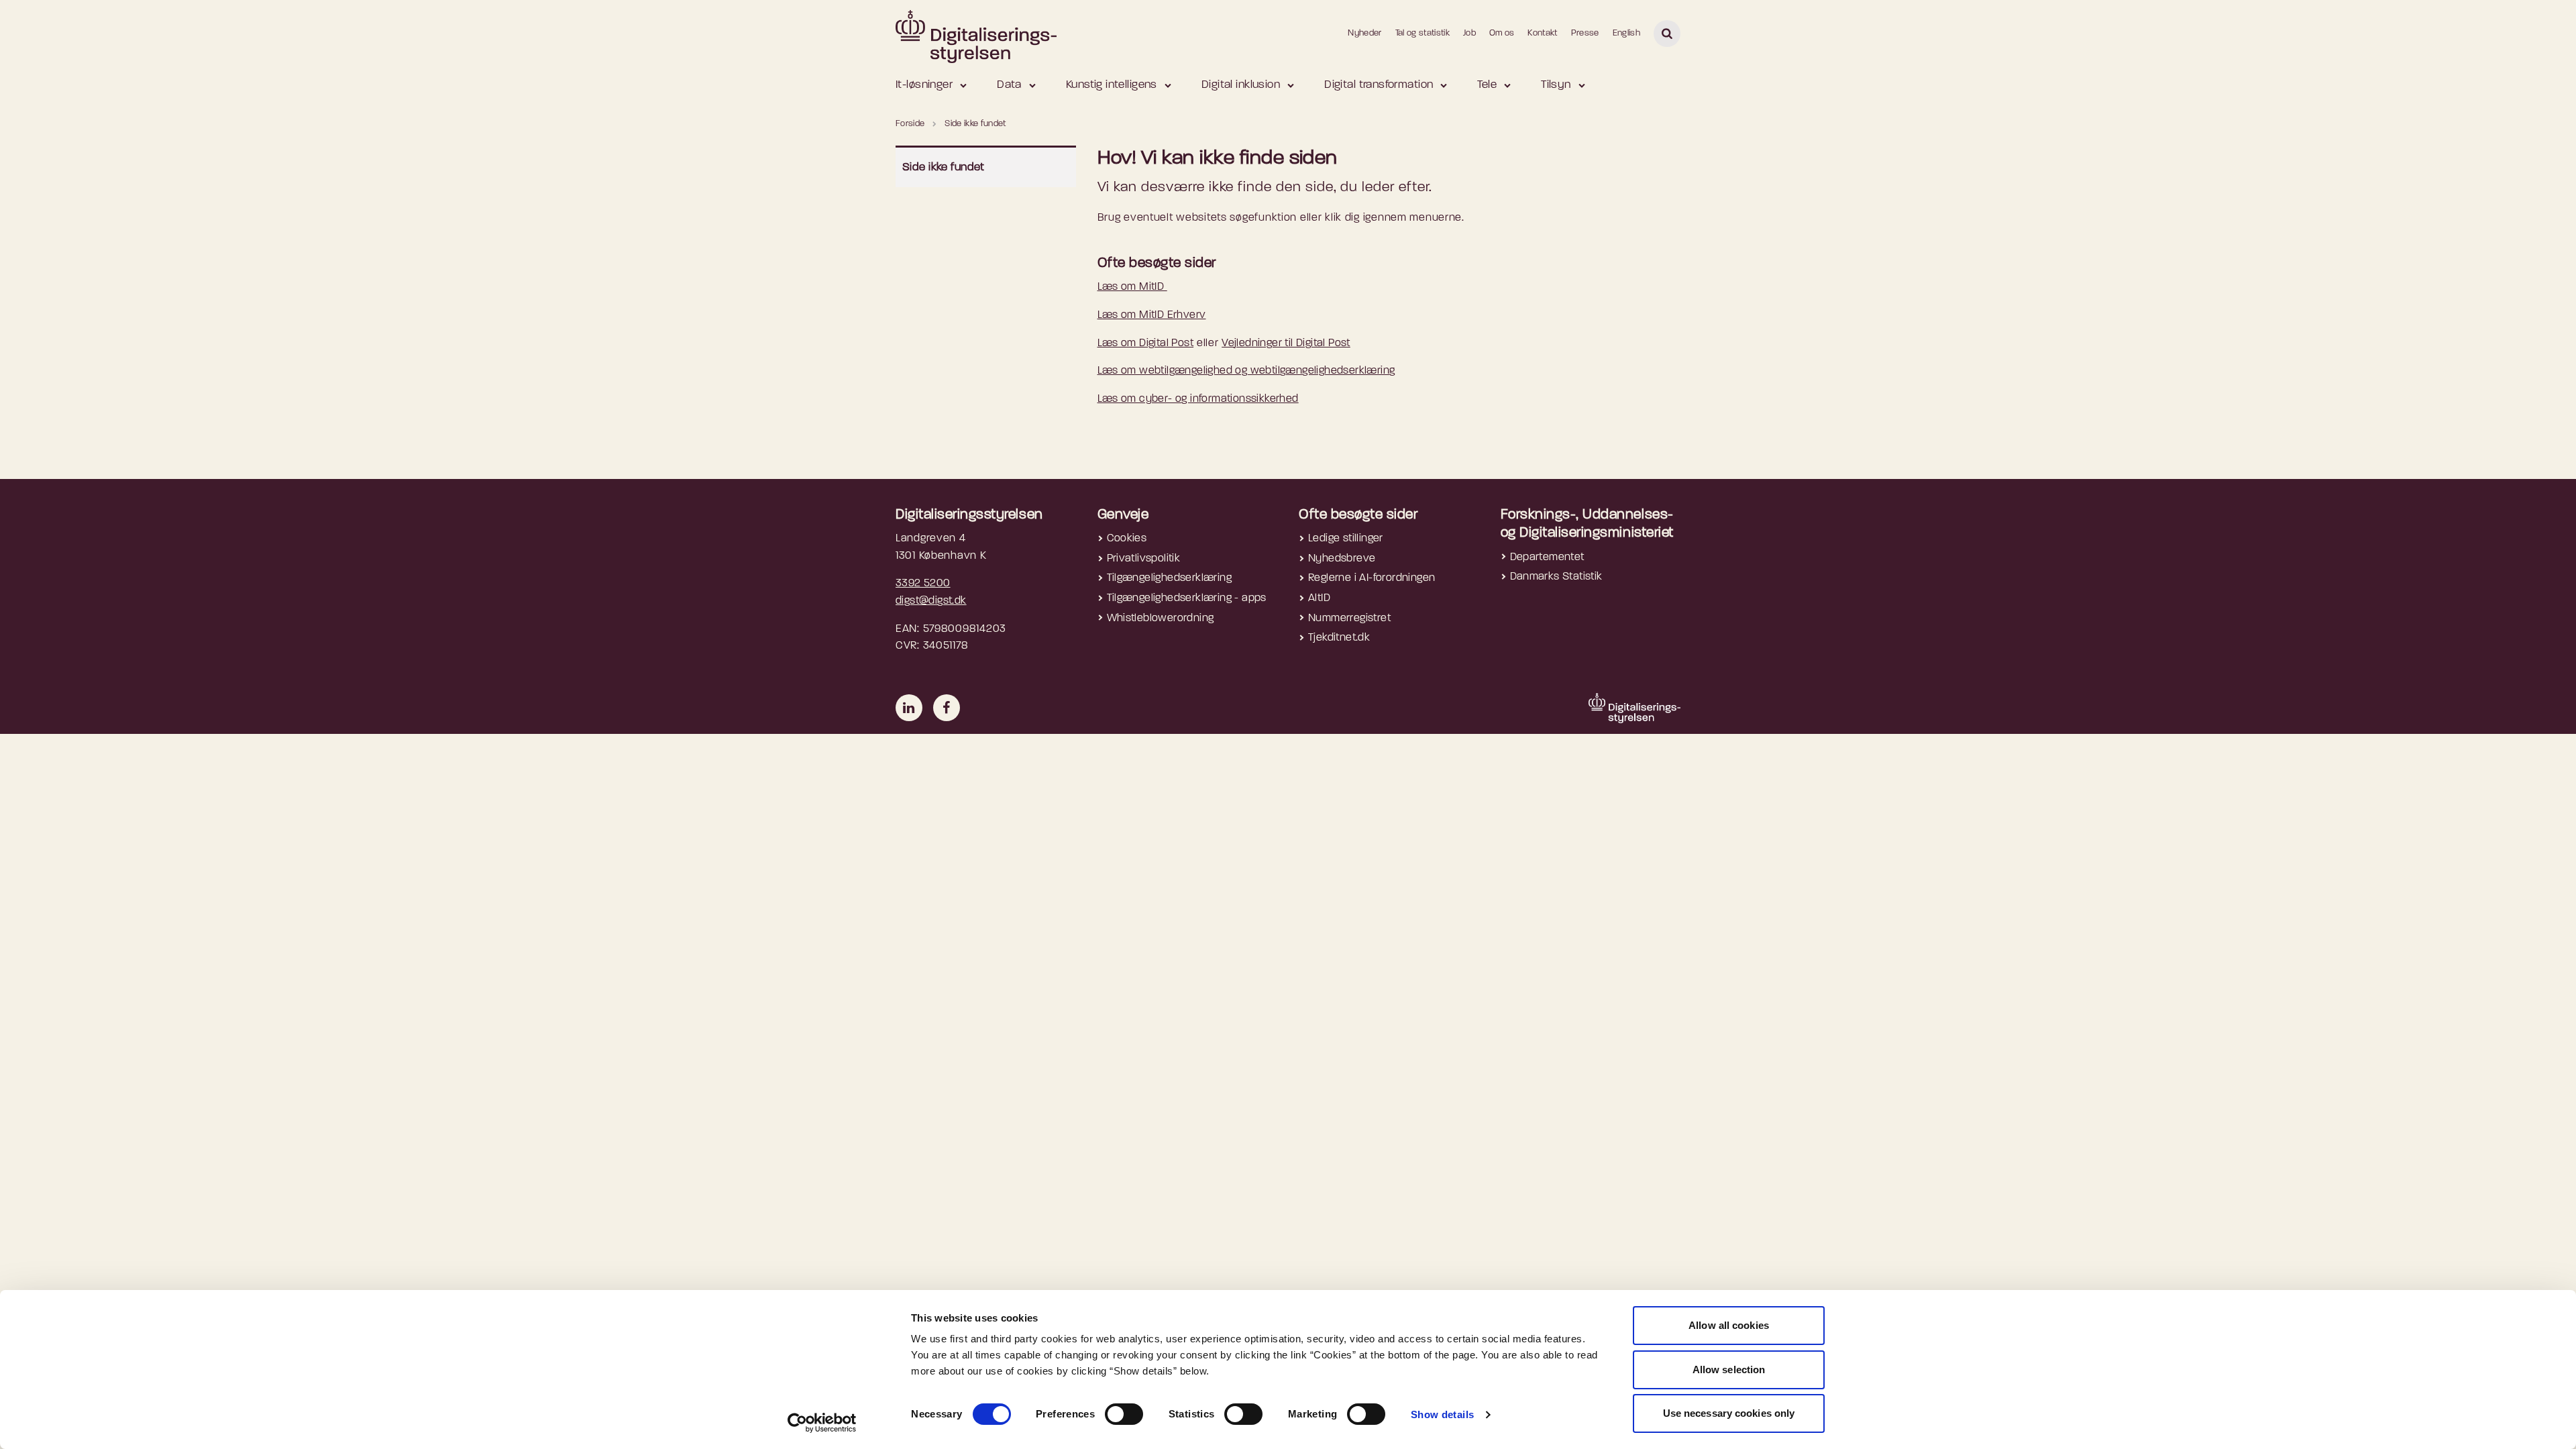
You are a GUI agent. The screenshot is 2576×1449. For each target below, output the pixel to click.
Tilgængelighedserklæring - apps (1187, 598)
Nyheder (1364, 33)
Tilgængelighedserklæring (1170, 578)
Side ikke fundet (944, 167)
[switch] (1124, 1414)
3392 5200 (923, 584)
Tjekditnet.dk (1339, 638)
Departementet (1547, 557)
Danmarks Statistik (1556, 577)
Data (1009, 85)
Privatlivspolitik (1144, 559)
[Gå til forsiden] (976, 33)
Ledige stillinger (1346, 539)
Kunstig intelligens (1112, 85)
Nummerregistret (1349, 619)
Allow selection (1729, 1370)
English (1626, 33)
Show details (1443, 1414)
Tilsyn (1556, 85)
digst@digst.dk (931, 601)
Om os (1502, 33)
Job (1469, 33)
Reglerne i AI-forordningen (1372, 578)
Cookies (1127, 539)
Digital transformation (1379, 85)
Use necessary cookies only (1729, 1413)
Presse (1585, 33)
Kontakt (1542, 33)
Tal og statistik (1423, 33)
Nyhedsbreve (1342, 559)
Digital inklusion (1241, 85)
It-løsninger (924, 85)
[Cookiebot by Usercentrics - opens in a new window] (822, 1423)
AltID (1319, 598)
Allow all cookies (1729, 1325)
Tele (1487, 85)
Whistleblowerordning (1161, 619)
